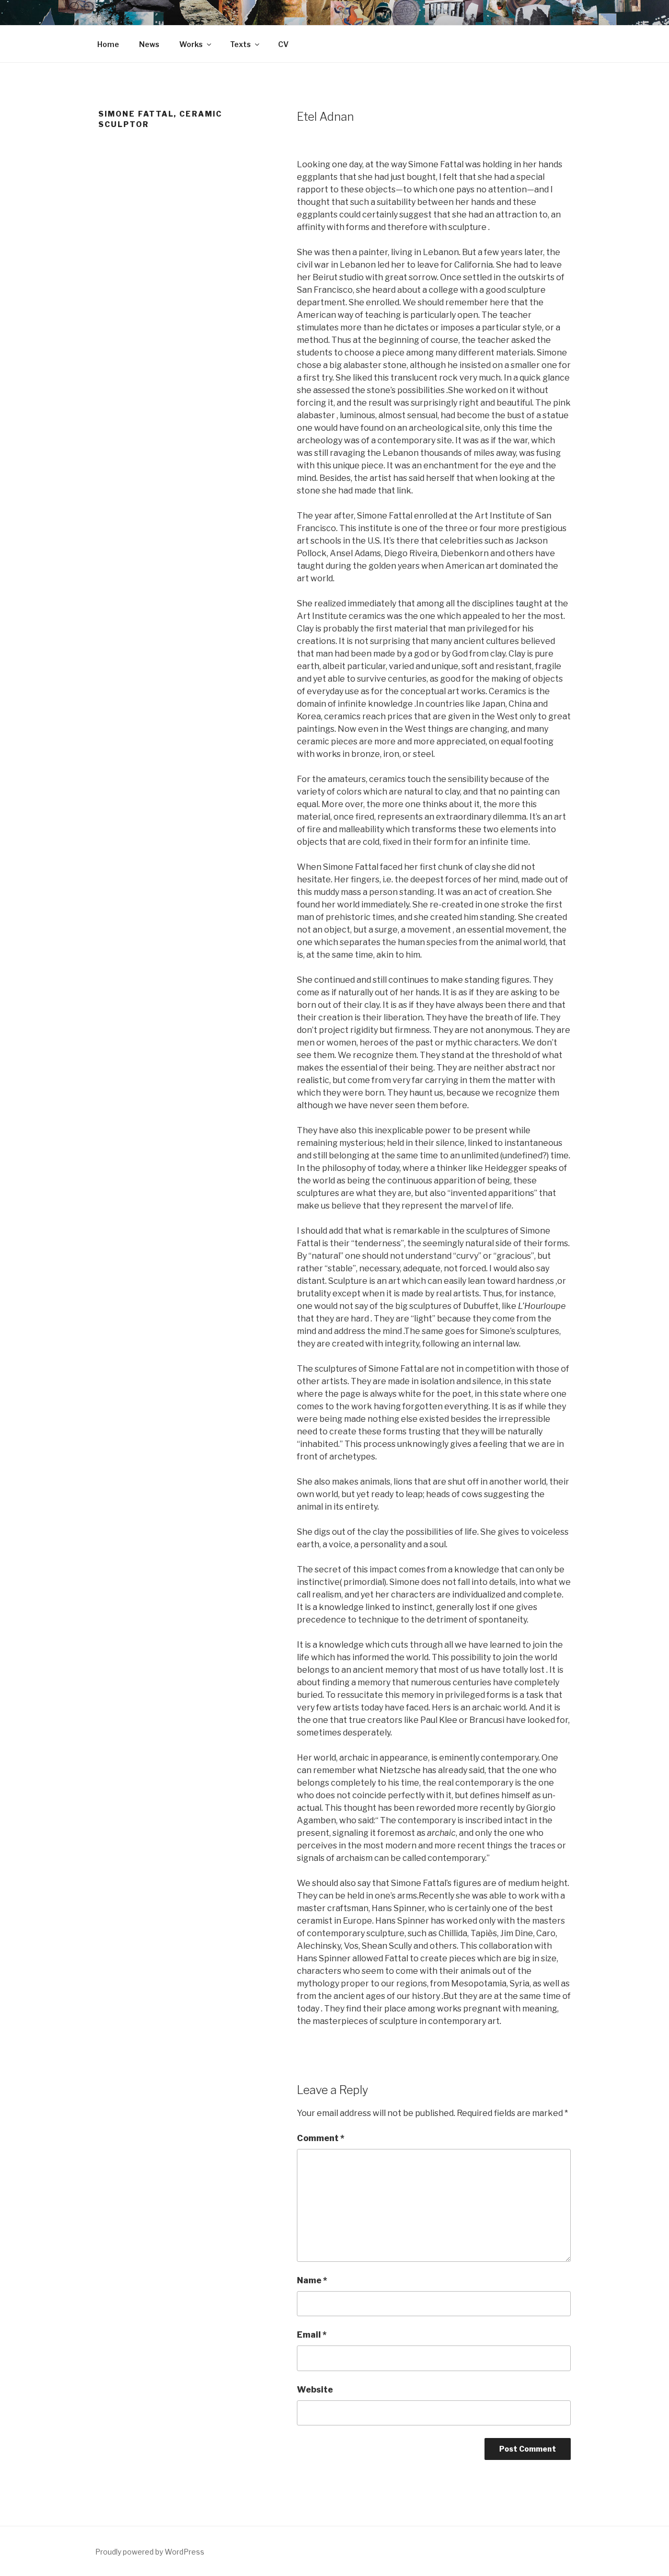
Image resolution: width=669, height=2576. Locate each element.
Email (312, 2335)
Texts (240, 44)
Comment (321, 2138)
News (149, 44)
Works (191, 44)
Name (312, 2280)
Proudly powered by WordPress (150, 2552)
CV (283, 44)
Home (108, 44)
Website (315, 2390)
